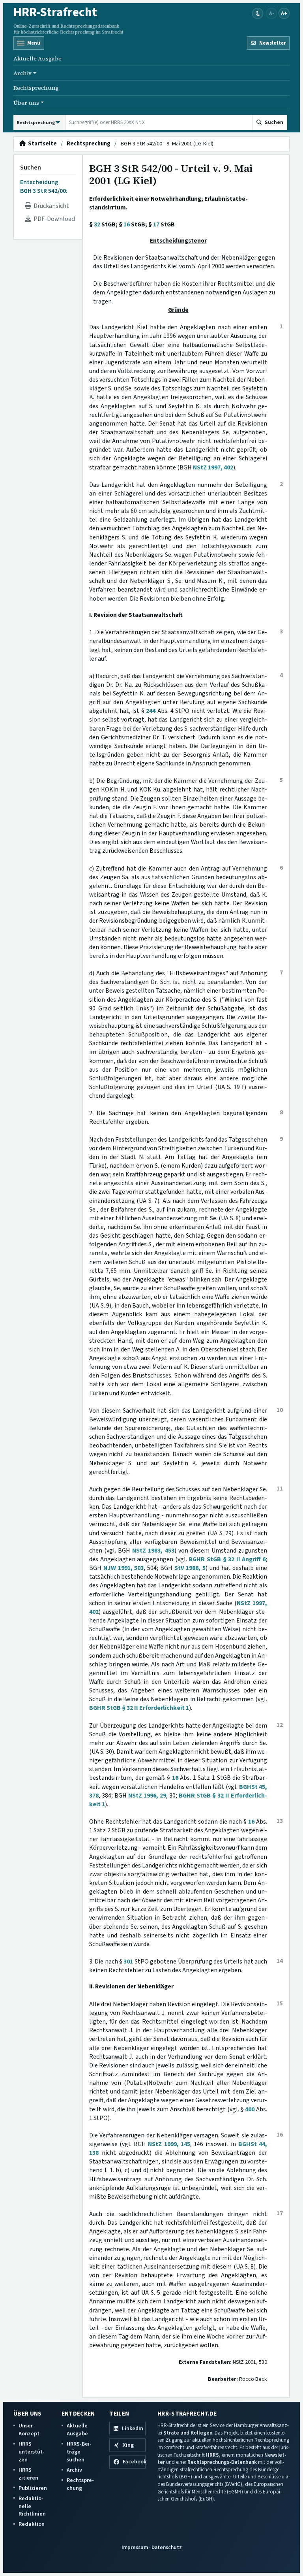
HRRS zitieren (28, 2474)
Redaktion (32, 2524)
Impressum (135, 2547)
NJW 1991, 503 (124, 1568)
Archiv (74, 2470)
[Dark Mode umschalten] (258, 13)
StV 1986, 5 (190, 1568)
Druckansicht (50, 206)
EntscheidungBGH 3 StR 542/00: (44, 187)
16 (127, 224)
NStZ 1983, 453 (153, 1551)
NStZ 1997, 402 (213, 467)
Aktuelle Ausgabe (37, 58)
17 (156, 224)
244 (151, 711)
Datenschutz (167, 2547)
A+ (284, 13)
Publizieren (33, 2488)
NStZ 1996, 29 (147, 1796)
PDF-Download (53, 219)
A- (272, 13)
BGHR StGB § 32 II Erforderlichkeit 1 (139, 1708)
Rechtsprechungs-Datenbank (222, 2462)
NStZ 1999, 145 (169, 2144)
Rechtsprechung (36, 88)
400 (250, 2109)
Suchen (31, 168)
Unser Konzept (29, 2430)
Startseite (41, 144)
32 (97, 224)
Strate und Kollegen (188, 2433)
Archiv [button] (22, 73)
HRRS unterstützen (32, 2452)
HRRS (212, 2455)
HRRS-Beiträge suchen (79, 2452)
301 (128, 1962)
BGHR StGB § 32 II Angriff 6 (227, 1559)
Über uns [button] (26, 103)
